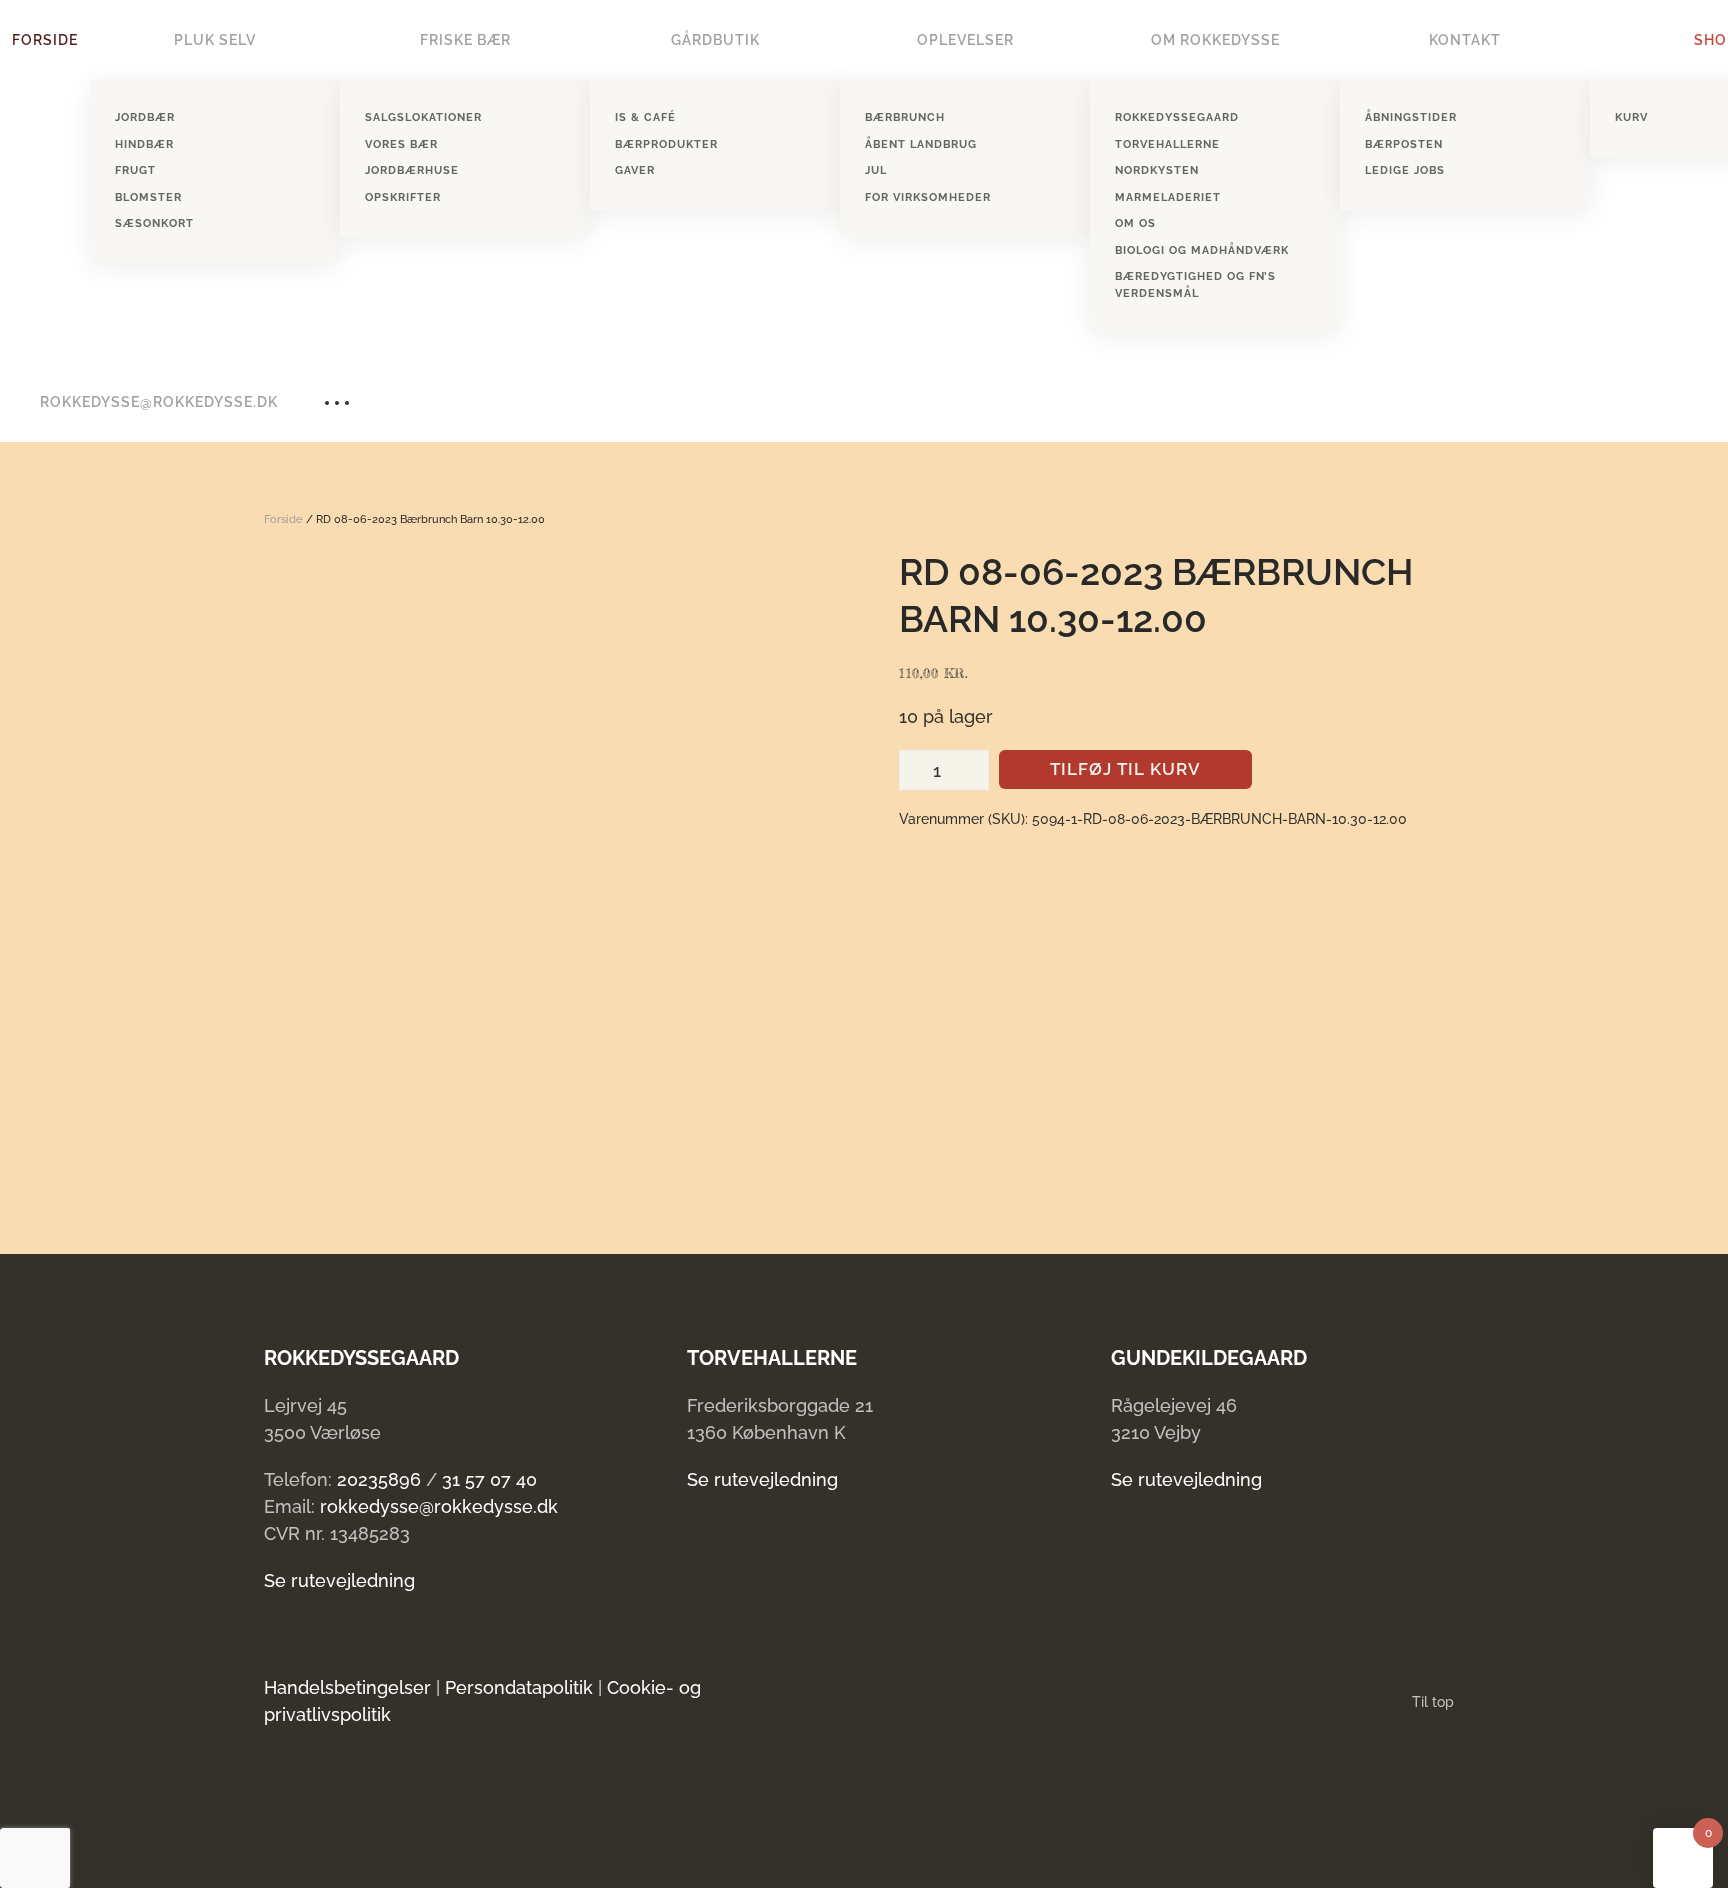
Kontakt (1465, 40)
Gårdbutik (715, 40)
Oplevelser (965, 40)
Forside (45, 40)
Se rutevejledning (339, 1580)
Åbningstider (1411, 117)
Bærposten (1404, 144)
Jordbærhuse (412, 170)
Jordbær (145, 117)
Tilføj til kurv (1125, 769)
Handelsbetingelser (347, 1687)
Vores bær (401, 144)
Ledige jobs (1405, 170)
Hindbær (144, 144)
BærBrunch (905, 117)
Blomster (148, 197)
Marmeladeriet (1168, 197)
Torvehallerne (1167, 144)
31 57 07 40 (489, 1479)
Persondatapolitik (519, 1687)
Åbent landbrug (921, 144)
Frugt (135, 170)
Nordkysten (1157, 170)
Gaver (635, 170)
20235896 (379, 1479)
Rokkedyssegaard (1177, 117)
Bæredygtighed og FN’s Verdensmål (1195, 285)
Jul (876, 170)
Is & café (645, 117)
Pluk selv (215, 40)
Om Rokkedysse (1215, 40)
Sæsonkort (154, 223)
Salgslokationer (423, 117)
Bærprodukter (666, 144)
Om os (1135, 223)
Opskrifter (403, 197)
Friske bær (465, 40)
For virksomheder (928, 197)
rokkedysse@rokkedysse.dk (159, 402)
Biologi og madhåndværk (1202, 250)
